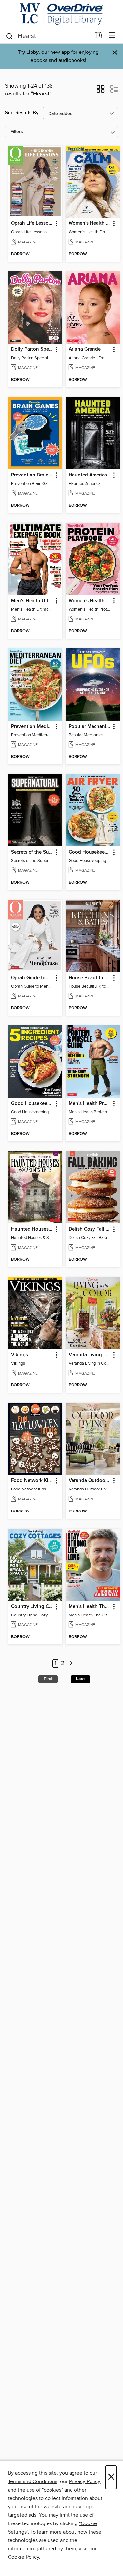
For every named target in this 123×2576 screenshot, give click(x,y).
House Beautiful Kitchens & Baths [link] (90, 978)
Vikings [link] (20, 1355)
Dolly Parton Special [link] (32, 349)
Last (80, 1679)
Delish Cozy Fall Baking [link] (90, 1229)
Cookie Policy (23, 2557)
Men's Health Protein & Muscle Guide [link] (90, 1104)
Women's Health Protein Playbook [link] (90, 601)
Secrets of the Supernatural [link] (32, 852)
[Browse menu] (112, 36)
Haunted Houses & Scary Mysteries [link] (32, 1229)
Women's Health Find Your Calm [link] (90, 223)
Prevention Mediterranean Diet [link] (32, 727)
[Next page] (71, 1664)
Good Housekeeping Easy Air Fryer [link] (90, 852)
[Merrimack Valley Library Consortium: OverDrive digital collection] (61, 14)
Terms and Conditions (33, 2481)
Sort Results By (22, 113)
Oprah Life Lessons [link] (32, 223)
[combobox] (48, 36)
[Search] (9, 36)
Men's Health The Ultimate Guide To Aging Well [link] (90, 1607)
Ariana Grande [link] (85, 349)
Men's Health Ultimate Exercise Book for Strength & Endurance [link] (32, 601)
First (48, 1679)
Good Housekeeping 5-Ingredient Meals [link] (32, 1104)
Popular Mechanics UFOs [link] (90, 727)
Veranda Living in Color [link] (90, 1355)
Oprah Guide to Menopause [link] (32, 978)
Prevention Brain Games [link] (32, 475)
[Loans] (99, 37)
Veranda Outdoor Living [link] (90, 1481)
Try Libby (28, 52)
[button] (101, 91)
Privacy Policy (84, 2481)
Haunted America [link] (88, 475)
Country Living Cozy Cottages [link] (32, 1607)
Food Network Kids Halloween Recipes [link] (32, 1481)
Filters (17, 132)
